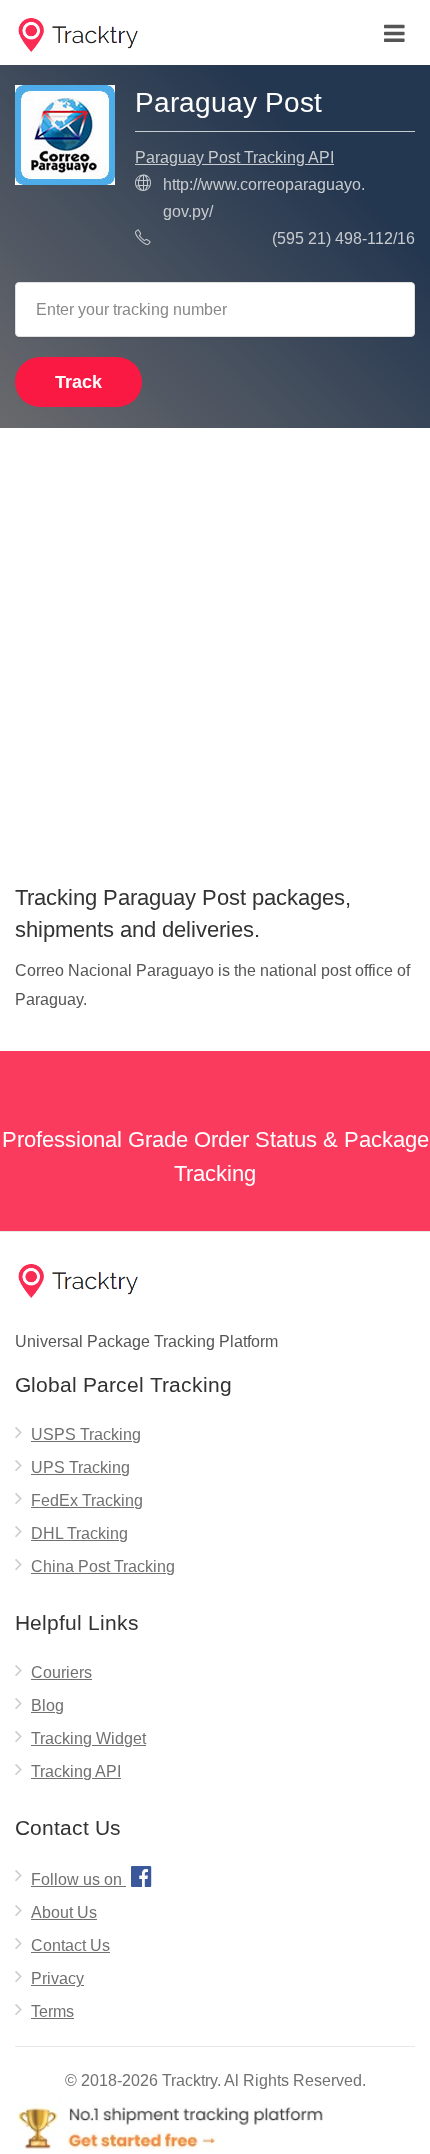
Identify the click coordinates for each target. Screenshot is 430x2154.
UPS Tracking (80, 1467)
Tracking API (76, 1771)
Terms (52, 2011)
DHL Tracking (79, 1533)
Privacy (57, 1978)
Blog (47, 1705)
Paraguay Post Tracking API (234, 157)
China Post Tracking (103, 1566)
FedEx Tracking (87, 1500)
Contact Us (70, 1945)
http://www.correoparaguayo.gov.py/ (264, 198)
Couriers (61, 1672)
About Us (64, 1912)
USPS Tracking (86, 1434)
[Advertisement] (215, 649)
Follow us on (91, 1876)
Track (78, 382)
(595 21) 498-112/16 (343, 238)
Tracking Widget (88, 1738)
